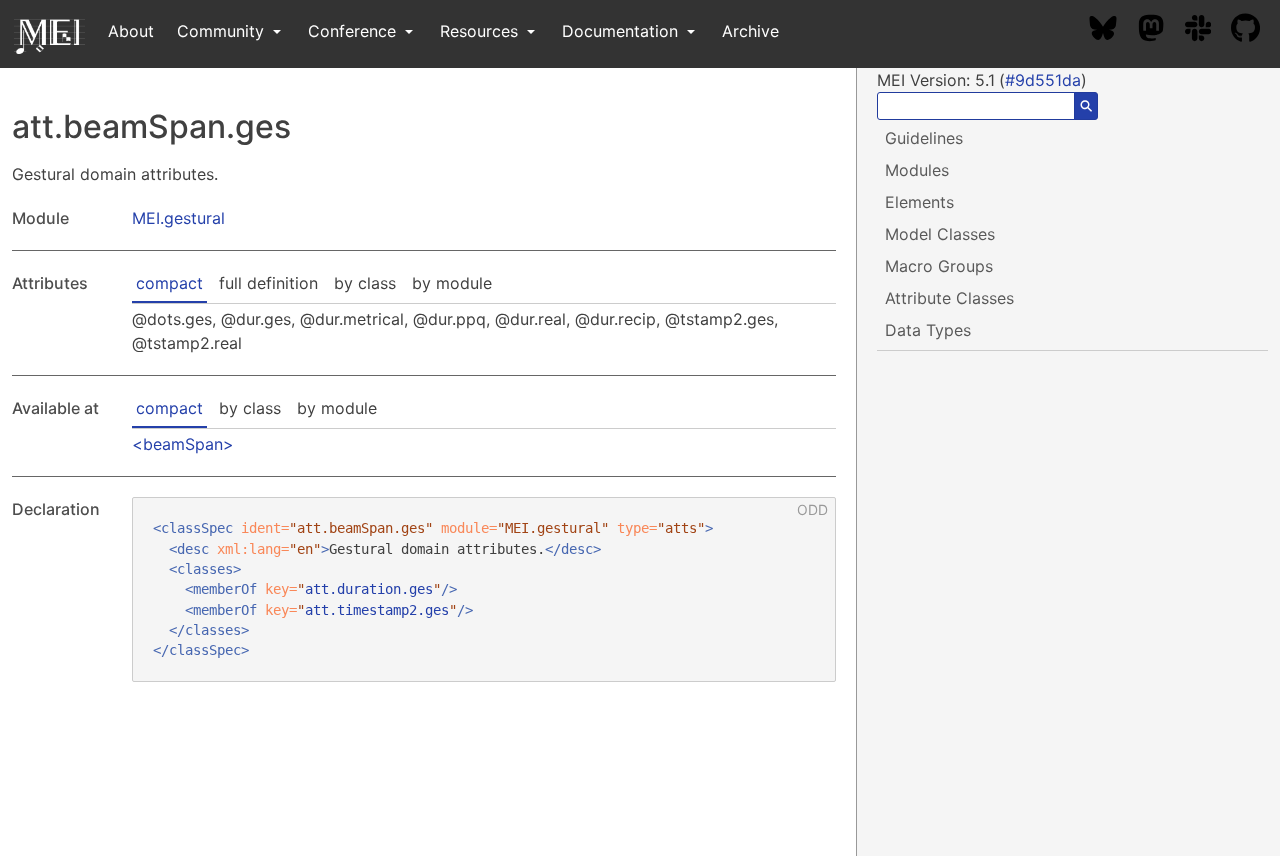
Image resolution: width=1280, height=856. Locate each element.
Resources (481, 31)
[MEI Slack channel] (1208, 31)
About (131, 31)
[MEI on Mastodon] (1161, 31)
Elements (919, 202)
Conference (354, 31)
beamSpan (183, 444)
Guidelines (924, 138)
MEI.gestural (178, 218)
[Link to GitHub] (1255, 31)
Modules (917, 170)
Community (223, 31)
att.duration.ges (369, 589)
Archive (750, 31)
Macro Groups (939, 266)
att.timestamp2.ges (377, 610)
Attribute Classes (949, 298)
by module (452, 283)
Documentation (622, 31)
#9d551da (1043, 80)
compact (169, 283)
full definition (268, 283)
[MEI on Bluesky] (1113, 31)
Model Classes (940, 234)
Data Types (928, 330)
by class (365, 283)
